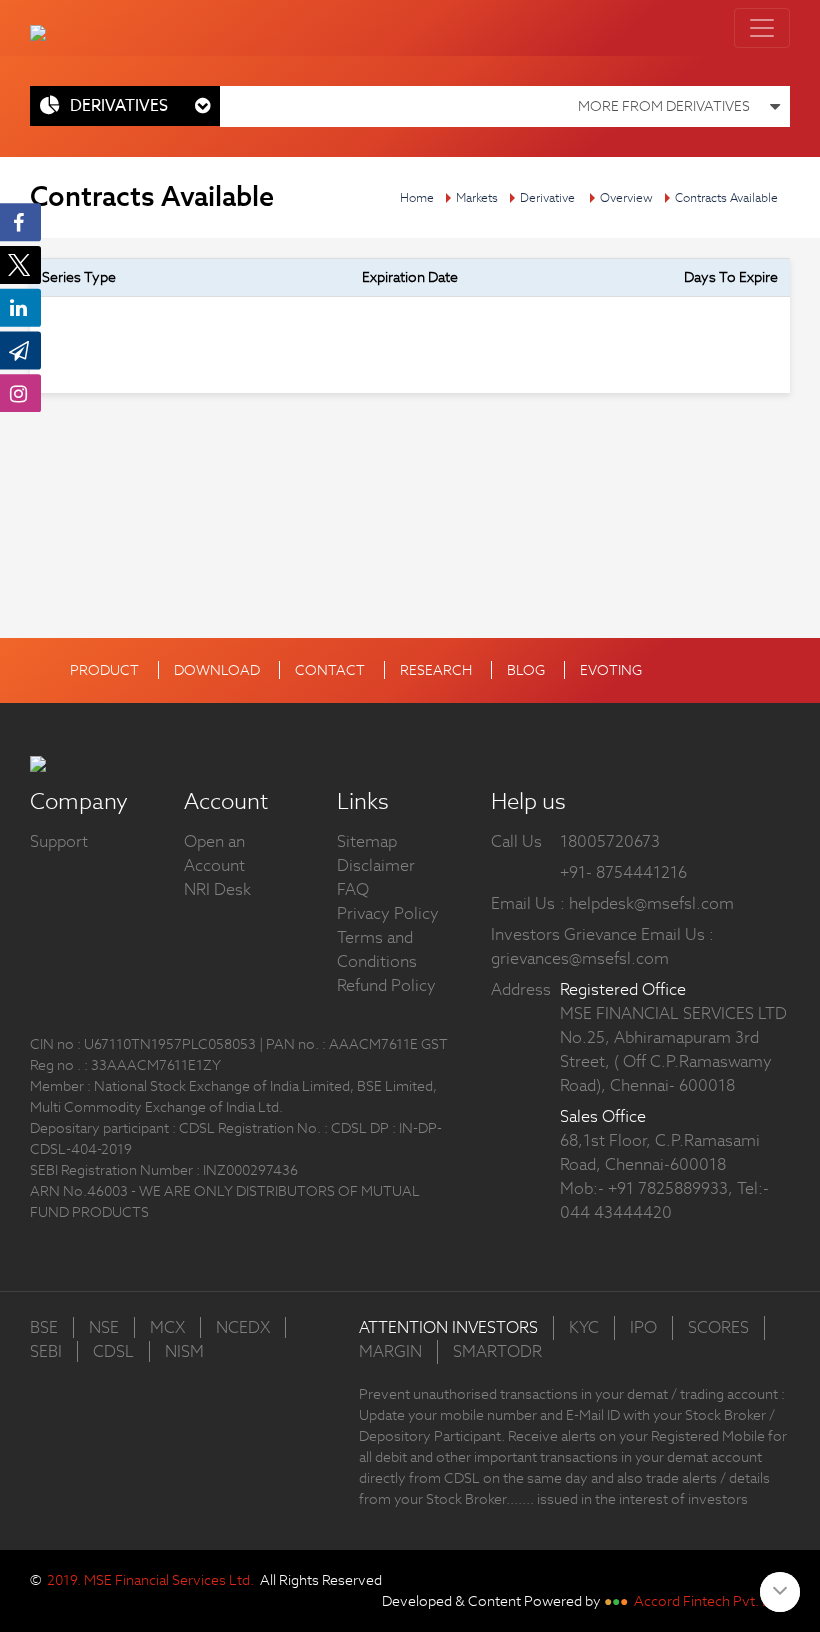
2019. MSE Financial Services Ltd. (150, 1580)
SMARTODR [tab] (497, 1351)
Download (217, 670)
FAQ (353, 889)
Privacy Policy (388, 913)
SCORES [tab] (718, 1327)
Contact (330, 670)
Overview (626, 197)
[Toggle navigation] (762, 28)
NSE (104, 1327)
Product (104, 670)
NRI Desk (217, 889)
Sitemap (367, 841)
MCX (167, 1327)
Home (417, 197)
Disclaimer (376, 865)
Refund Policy (386, 985)
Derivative (547, 197)
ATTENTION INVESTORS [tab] (448, 1327)
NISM (184, 1351)
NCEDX (243, 1327)
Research (436, 670)
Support (59, 841)
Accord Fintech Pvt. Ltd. (710, 1601)
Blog (526, 670)
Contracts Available (726, 197)
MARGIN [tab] (390, 1351)
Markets (477, 197)
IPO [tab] (643, 1327)
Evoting (611, 670)
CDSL (113, 1351)
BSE (44, 1327)
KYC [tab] (584, 1327)
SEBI (46, 1351)
